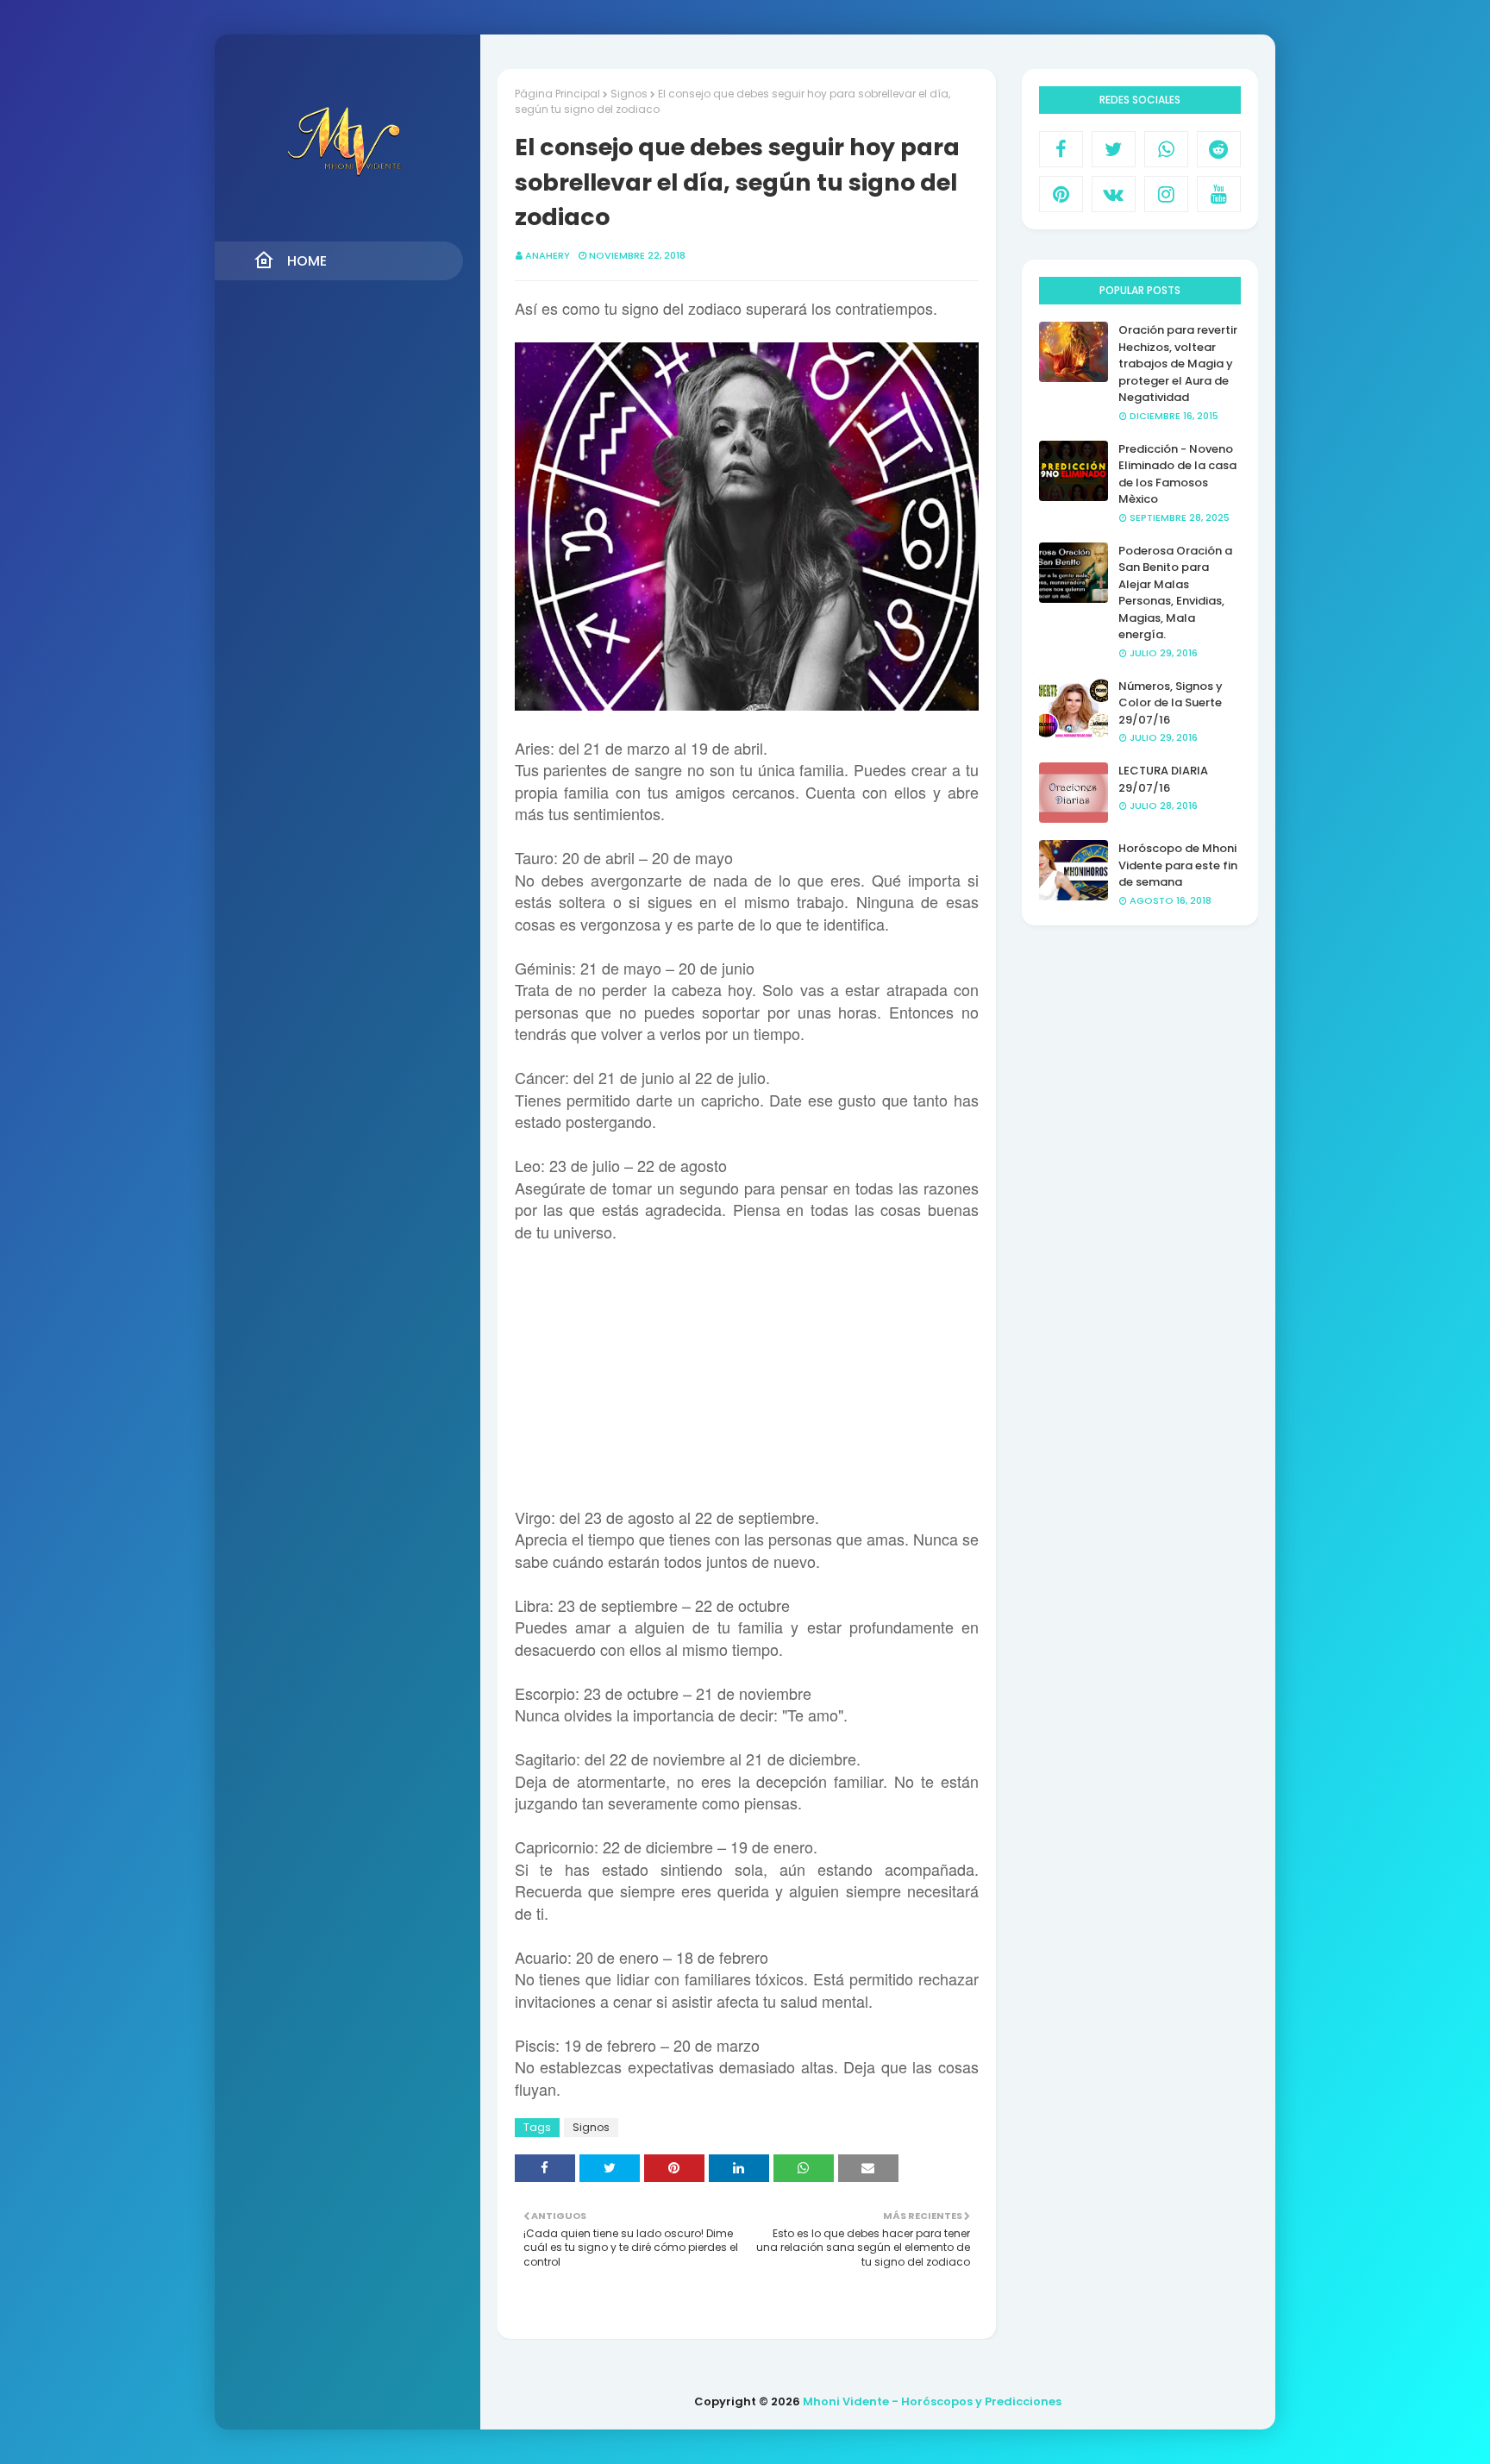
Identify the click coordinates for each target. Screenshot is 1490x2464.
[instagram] (1166, 194)
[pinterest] (1061, 194)
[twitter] (1114, 149)
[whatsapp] (1166, 149)
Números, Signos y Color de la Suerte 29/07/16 (1171, 703)
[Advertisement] (747, 1364)
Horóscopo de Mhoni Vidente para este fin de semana (1178, 865)
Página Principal (557, 94)
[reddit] (1219, 149)
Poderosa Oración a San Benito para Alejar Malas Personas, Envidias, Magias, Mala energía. (1175, 593)
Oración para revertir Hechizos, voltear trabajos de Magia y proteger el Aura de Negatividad (1178, 364)
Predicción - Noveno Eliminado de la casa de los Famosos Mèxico (1177, 474)
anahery (548, 255)
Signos (629, 94)
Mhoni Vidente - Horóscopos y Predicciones (932, 2401)
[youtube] (1219, 194)
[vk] (1114, 194)
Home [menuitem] (307, 261)
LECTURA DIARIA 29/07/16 (1163, 779)
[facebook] (1061, 149)
